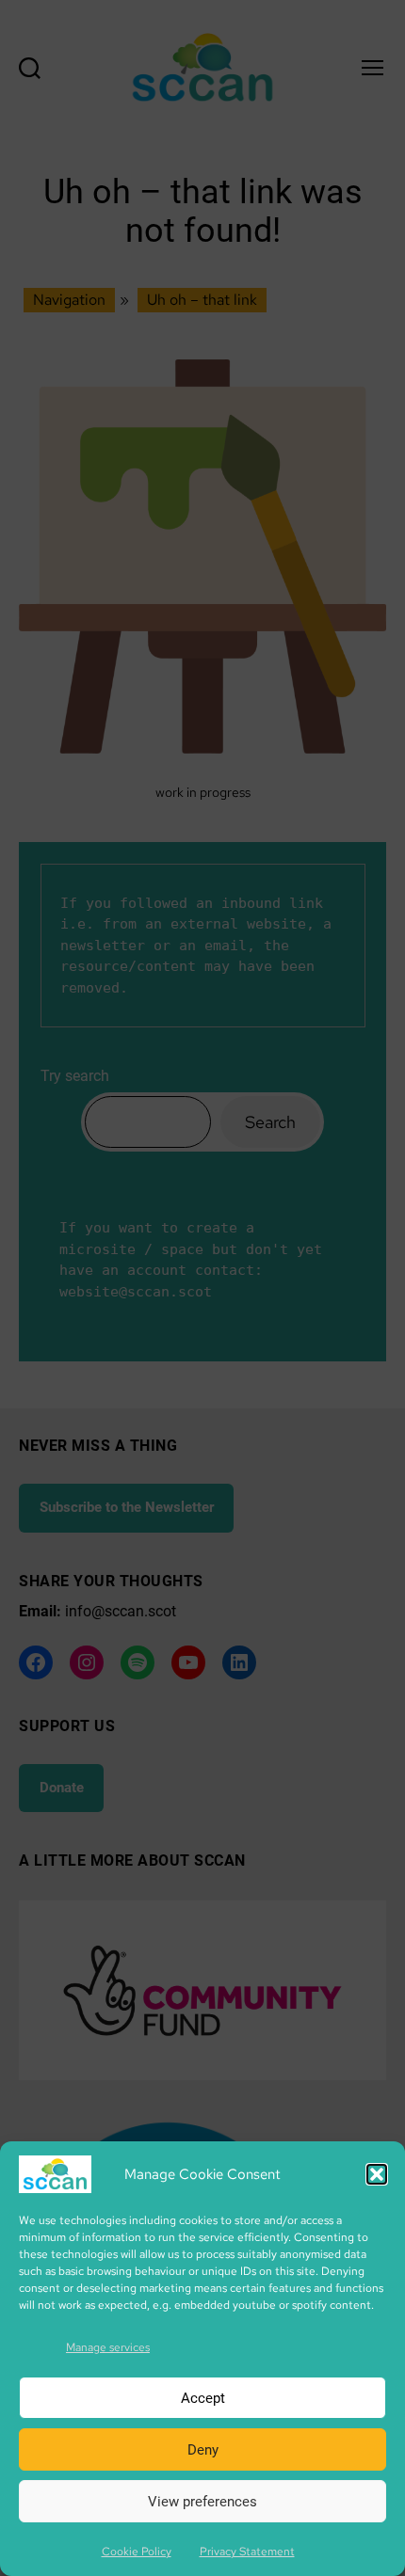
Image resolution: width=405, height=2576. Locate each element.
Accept (203, 2398)
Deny (203, 2450)
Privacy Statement (247, 2552)
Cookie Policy (137, 2552)
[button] (377, 2174)
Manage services (108, 2347)
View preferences (202, 2502)
